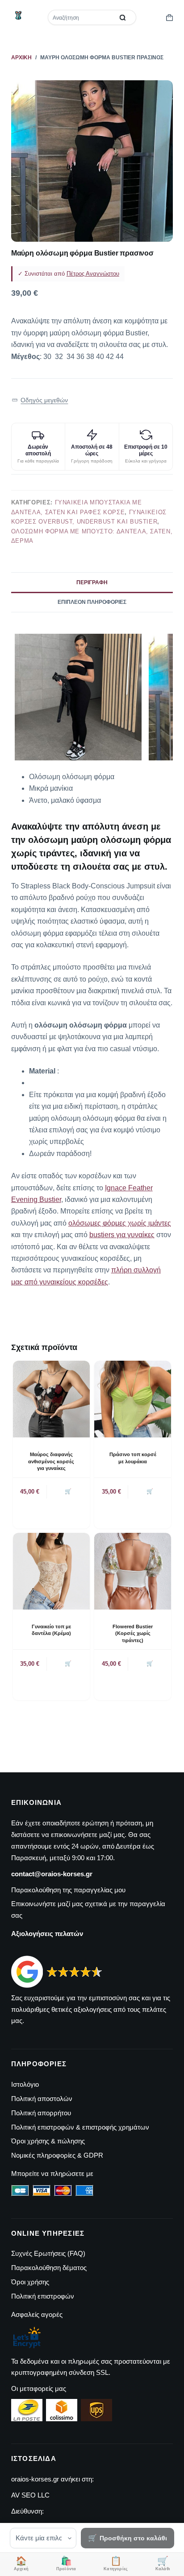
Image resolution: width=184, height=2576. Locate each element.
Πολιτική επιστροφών (43, 2296)
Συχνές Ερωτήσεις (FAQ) (48, 2253)
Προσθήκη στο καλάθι (133, 2538)
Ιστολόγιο (25, 2084)
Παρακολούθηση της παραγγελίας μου (68, 1890)
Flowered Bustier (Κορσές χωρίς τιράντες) (133, 1633)
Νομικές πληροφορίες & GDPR (57, 2155)
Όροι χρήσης (30, 2282)
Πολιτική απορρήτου (41, 2113)
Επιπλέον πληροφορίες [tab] (92, 602)
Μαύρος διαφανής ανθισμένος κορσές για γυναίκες (51, 1461)
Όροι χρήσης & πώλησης (48, 2141)
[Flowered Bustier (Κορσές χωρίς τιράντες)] (133, 1571)
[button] (40, 400)
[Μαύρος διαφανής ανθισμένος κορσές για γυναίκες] (51, 1399)
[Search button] (123, 17)
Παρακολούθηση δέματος (49, 2268)
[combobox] (82, 17)
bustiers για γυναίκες (122, 1235)
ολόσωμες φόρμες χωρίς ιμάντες (120, 1223)
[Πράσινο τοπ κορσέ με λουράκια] (133, 1399)
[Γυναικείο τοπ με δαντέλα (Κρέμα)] (51, 1571)
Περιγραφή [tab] (92, 582)
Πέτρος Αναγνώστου (93, 274)
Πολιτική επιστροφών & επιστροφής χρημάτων (80, 2127)
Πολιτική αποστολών (42, 2099)
